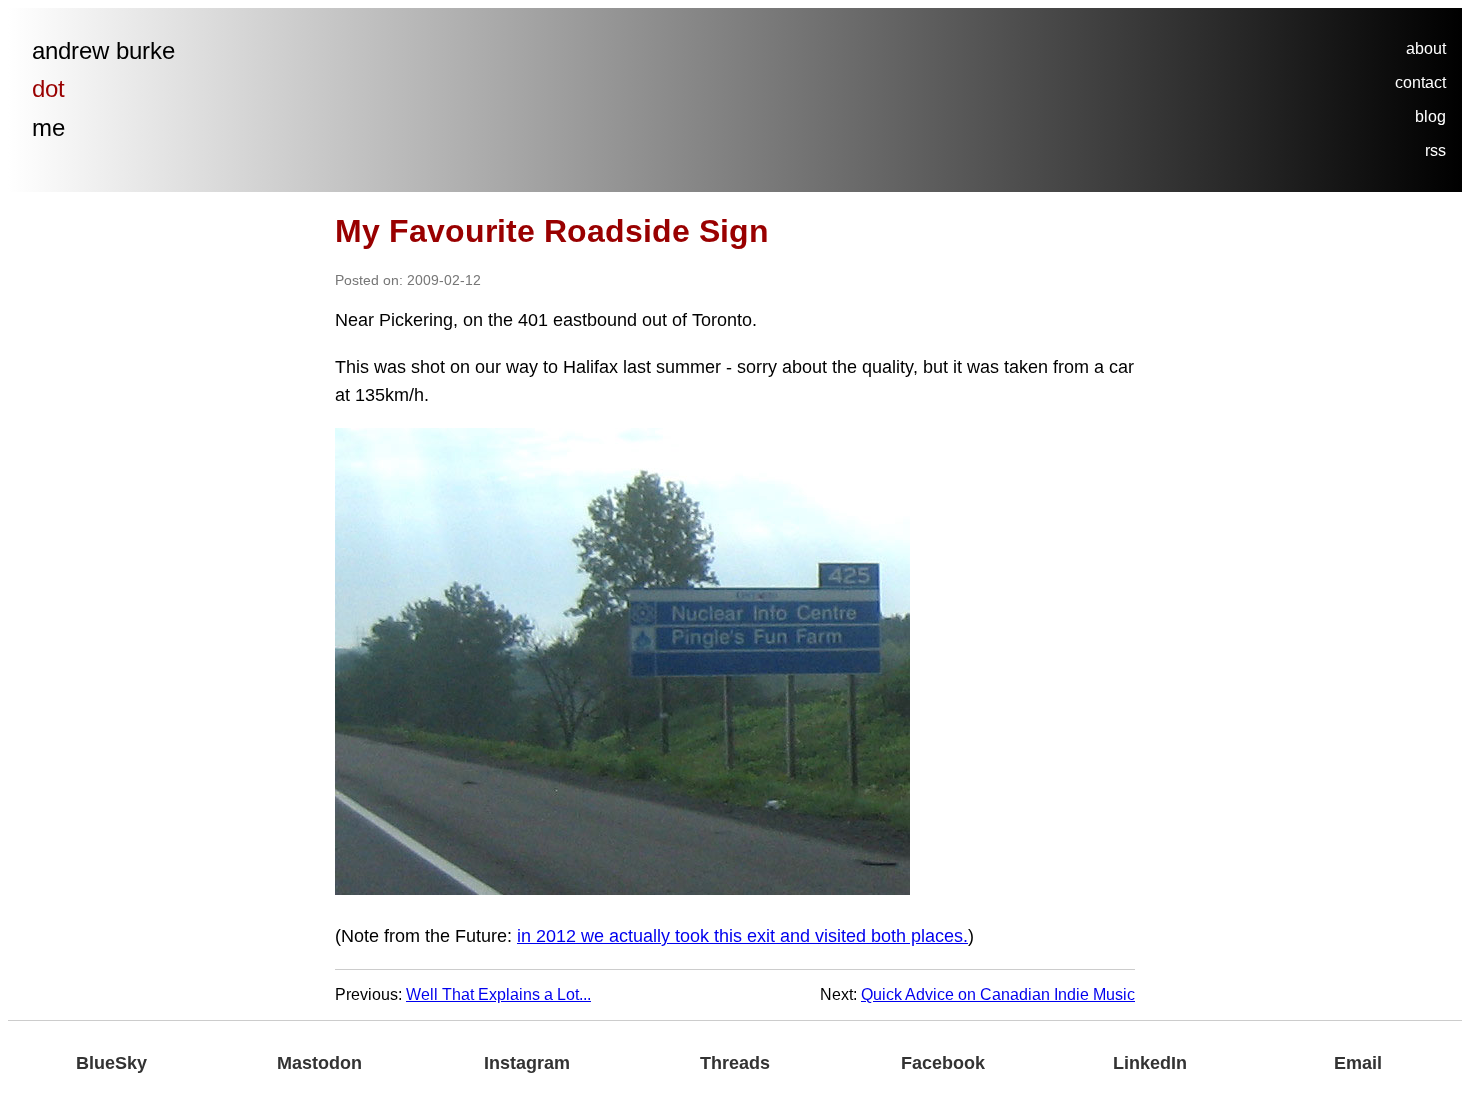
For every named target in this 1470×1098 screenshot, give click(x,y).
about (1426, 48)
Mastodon (319, 1063)
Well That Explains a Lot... (498, 994)
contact (1420, 82)
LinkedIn (1150, 1063)
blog (1430, 116)
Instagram (527, 1063)
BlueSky (111, 1063)
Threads (735, 1063)
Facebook (943, 1063)
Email (1358, 1063)
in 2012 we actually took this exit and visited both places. (742, 936)
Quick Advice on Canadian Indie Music (998, 994)
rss (1435, 150)
